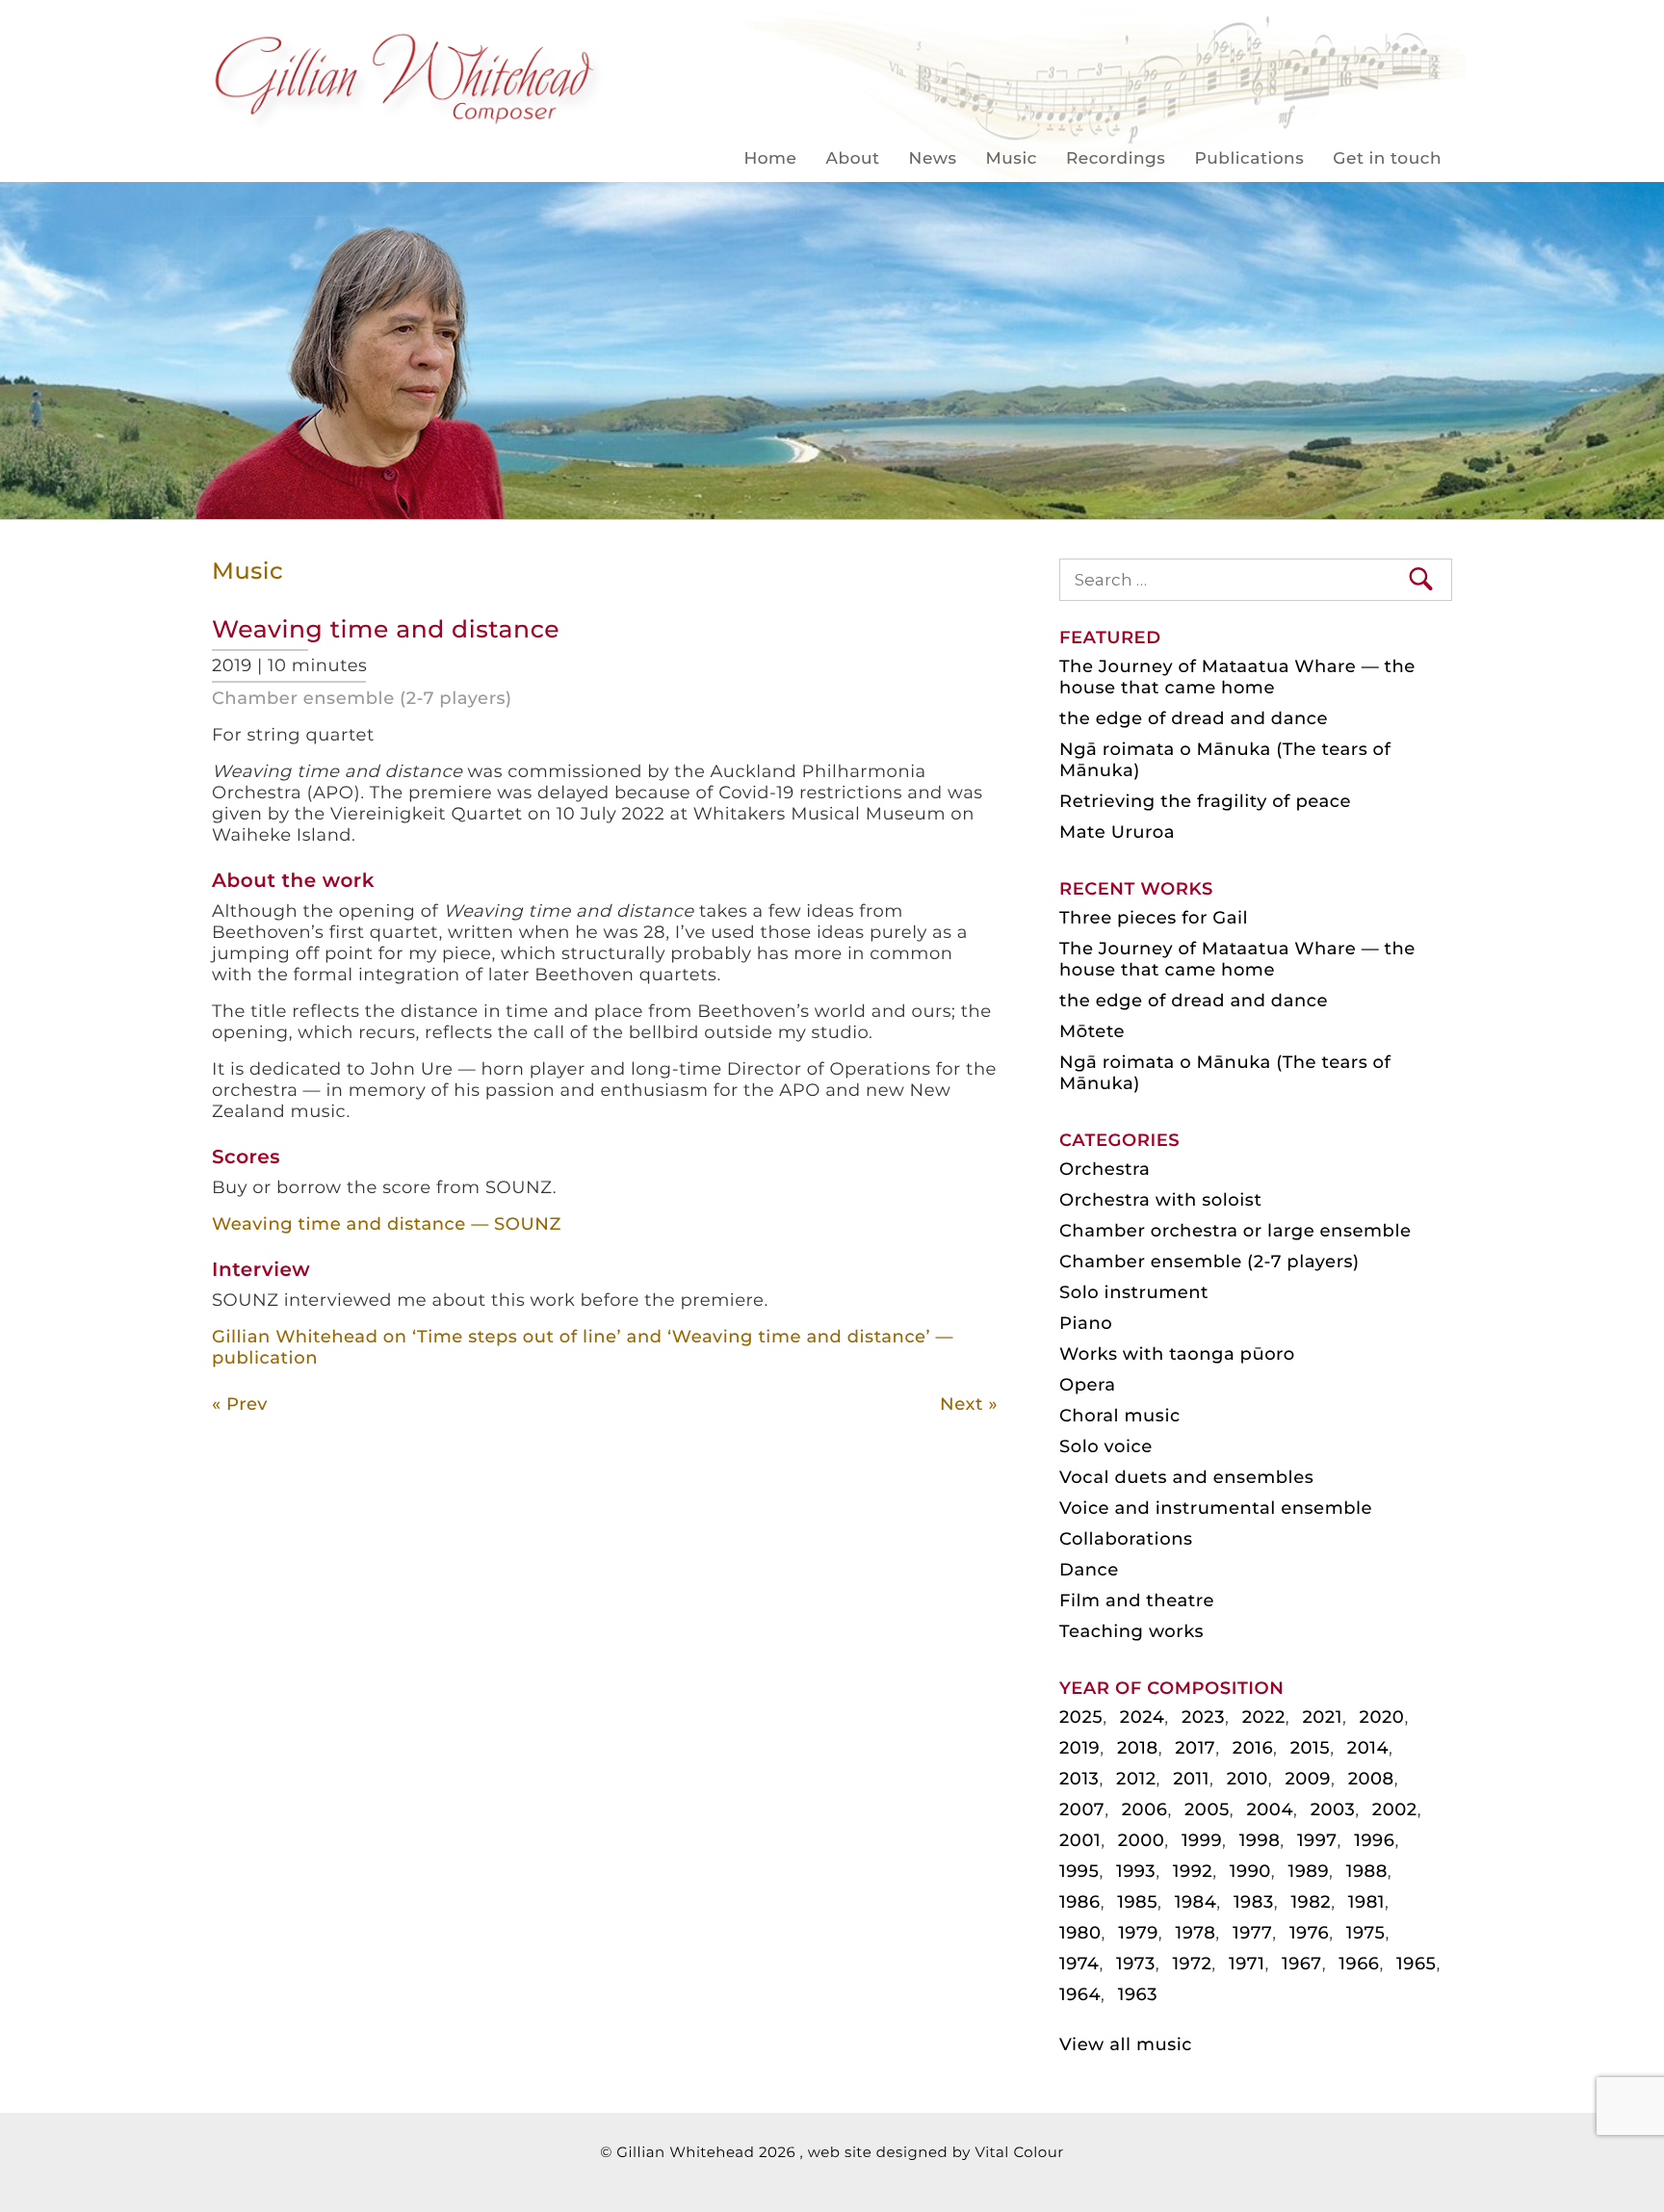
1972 (1192, 1964)
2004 (1270, 1809)
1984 (1196, 1902)
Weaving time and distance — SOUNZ (387, 1224)
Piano (1086, 1323)
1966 (1359, 1964)
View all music (1126, 2044)
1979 (1138, 1933)
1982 (1311, 1902)
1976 (1309, 1933)
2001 (1080, 1840)
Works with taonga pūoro (1177, 1354)
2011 (1191, 1779)
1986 (1080, 1902)
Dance (1089, 1570)
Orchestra (1105, 1169)
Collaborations (1126, 1539)
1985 (1137, 1902)
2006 (1145, 1809)
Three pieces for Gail (1154, 918)
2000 (1142, 1840)
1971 (1247, 1964)
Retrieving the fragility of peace (1205, 801)
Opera (1087, 1385)
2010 (1248, 1779)
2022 (1264, 1717)
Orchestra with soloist (1160, 1200)
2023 (1203, 1717)
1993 (1136, 1871)
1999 (1202, 1840)
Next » (969, 1404)
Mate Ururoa (1117, 832)
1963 (1138, 1994)
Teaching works (1131, 1631)
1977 (1252, 1933)
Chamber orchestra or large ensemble (1235, 1231)
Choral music (1120, 1416)
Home (770, 159)
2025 (1081, 1717)
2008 (1371, 1779)
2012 (1136, 1779)
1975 (1366, 1933)
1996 (1374, 1840)
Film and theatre (1137, 1600)
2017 (1195, 1748)
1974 (1079, 1964)
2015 (1310, 1748)
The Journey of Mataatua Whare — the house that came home (1237, 677)
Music (1012, 159)
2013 (1079, 1779)
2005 (1207, 1809)
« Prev (240, 1404)
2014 (1368, 1748)
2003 (1333, 1809)
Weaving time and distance (386, 630)
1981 (1366, 1902)
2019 (1079, 1748)
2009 (1308, 1779)
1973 (1136, 1964)
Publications (1249, 159)
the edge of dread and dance (1194, 718)
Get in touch (1387, 159)
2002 (1395, 1809)
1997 (1317, 1840)
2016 (1253, 1748)
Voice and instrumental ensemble (1216, 1508)
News (933, 159)
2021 (1322, 1717)
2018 (1138, 1748)
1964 (1080, 1994)
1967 (1302, 1964)
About (853, 159)
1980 (1080, 1933)
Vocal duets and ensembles (1186, 1477)
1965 (1416, 1964)
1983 (1254, 1902)
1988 (1367, 1871)
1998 (1260, 1840)
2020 (1382, 1717)
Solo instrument (1134, 1292)
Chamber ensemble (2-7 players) (362, 698)
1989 (1308, 1871)
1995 (1079, 1871)
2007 (1082, 1809)
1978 (1195, 1933)
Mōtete (1092, 1031)
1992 (1193, 1871)
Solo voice (1106, 1446)
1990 (1250, 1871)
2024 (1143, 1717)
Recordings (1116, 159)
